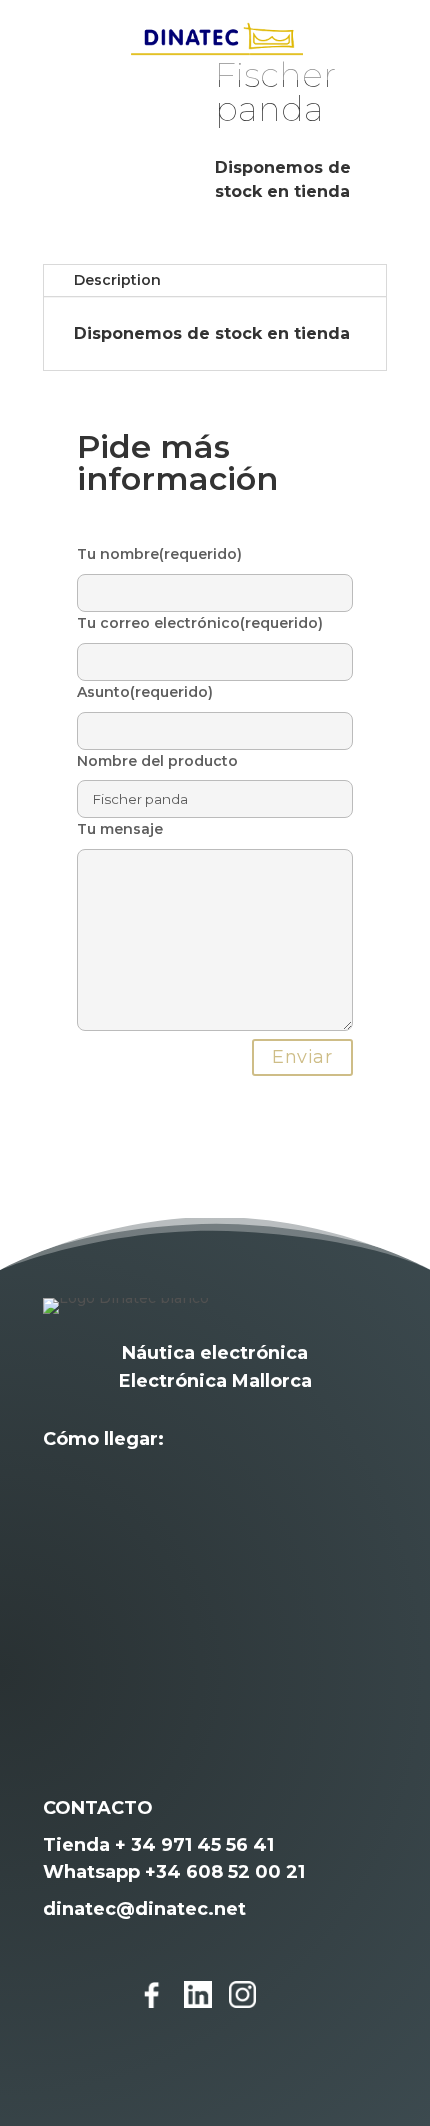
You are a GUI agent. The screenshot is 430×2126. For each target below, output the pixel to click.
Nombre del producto (157, 761)
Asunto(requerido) (145, 692)
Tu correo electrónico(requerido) (200, 623)
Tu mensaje (120, 829)
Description (117, 280)
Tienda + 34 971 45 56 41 (158, 1845)
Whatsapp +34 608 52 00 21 (174, 1872)
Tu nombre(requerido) (159, 554)
